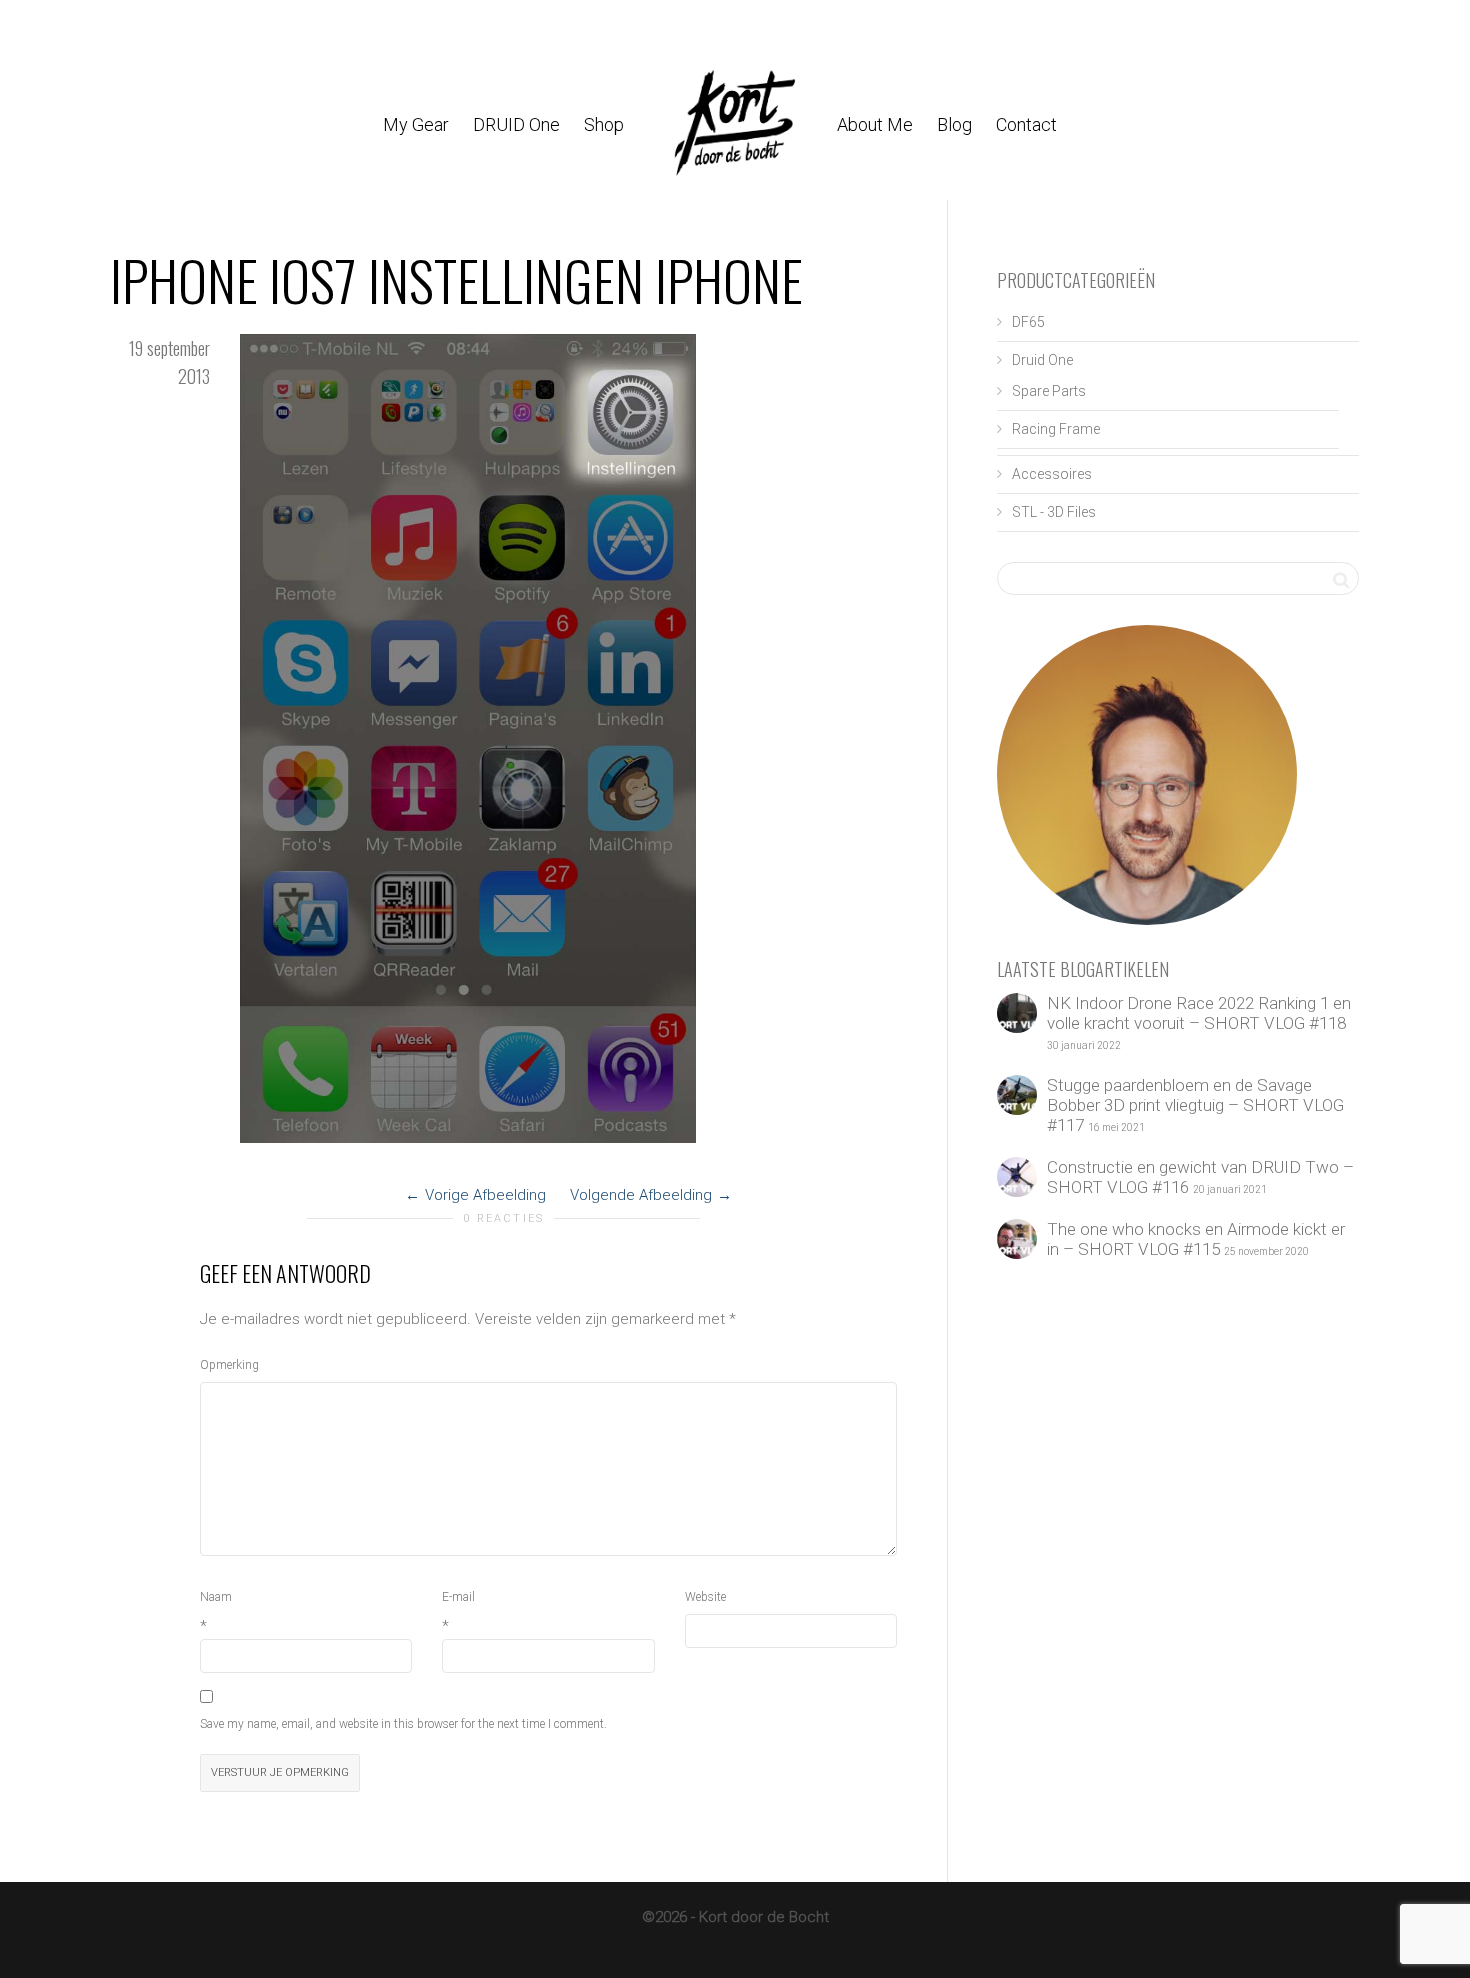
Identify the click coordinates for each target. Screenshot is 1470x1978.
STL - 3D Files (1054, 512)
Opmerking (229, 1365)
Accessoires (1052, 474)
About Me (875, 124)
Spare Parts (1049, 391)
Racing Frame (1056, 429)
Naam (216, 1597)
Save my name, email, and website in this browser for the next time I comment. (403, 1724)
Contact (1026, 124)
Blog (954, 124)
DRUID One (516, 124)
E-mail (458, 1597)
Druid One (1042, 360)
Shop (606, 124)
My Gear (416, 124)
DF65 (1028, 322)
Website (705, 1597)
